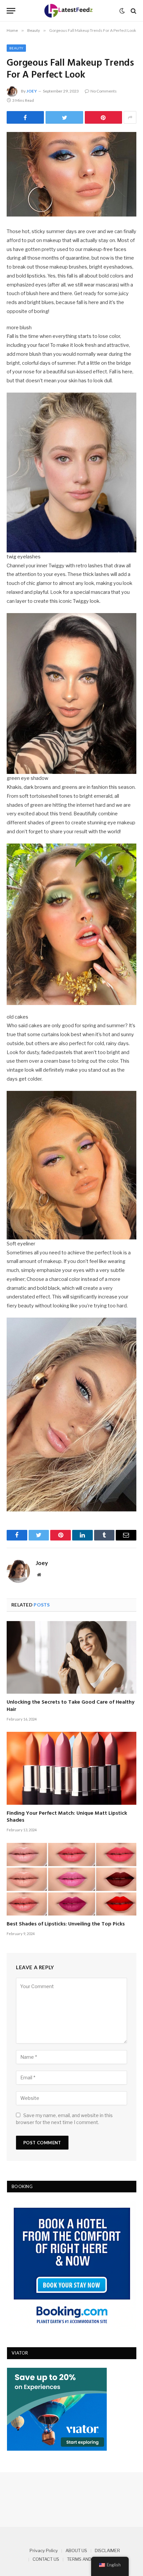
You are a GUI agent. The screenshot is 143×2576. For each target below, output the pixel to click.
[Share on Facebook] (25, 117)
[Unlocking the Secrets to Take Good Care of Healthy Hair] (71, 1657)
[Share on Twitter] (64, 117)
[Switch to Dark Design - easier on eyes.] (122, 11)
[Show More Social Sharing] (130, 117)
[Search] (133, 11)
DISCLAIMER (107, 2550)
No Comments (104, 91)
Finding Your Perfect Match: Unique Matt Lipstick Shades (67, 1817)
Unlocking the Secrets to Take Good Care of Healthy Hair (71, 1706)
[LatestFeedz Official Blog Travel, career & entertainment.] (69, 11)
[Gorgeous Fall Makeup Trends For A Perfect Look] (71, 174)
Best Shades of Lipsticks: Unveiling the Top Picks (66, 1924)
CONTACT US (46, 2559)
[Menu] (11, 11)
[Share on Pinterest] (103, 117)
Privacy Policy (44, 2550)
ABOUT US (76, 2550)
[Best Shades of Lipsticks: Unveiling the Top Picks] (71, 1879)
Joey (32, 91)
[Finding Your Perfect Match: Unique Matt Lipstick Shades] (71, 1768)
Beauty (16, 48)
